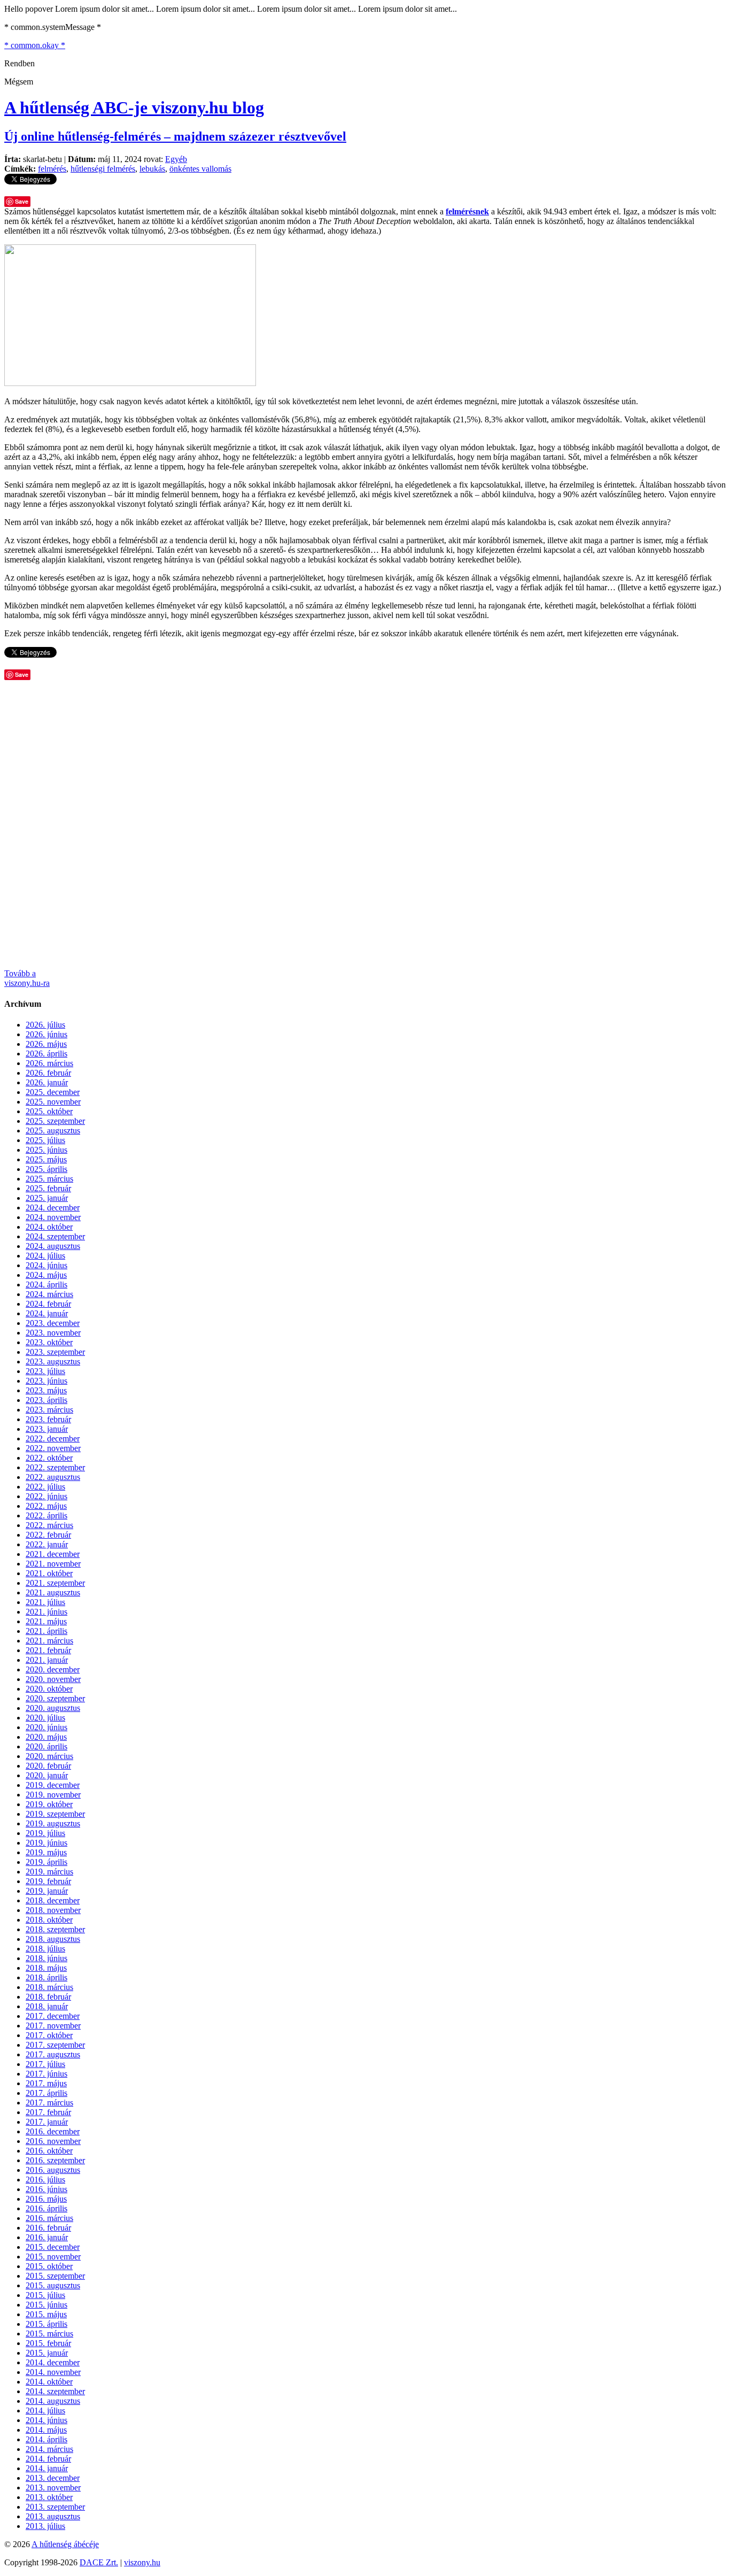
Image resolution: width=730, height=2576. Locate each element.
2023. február (48, 1419)
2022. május (46, 1506)
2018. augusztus (53, 1939)
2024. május (46, 1275)
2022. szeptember (55, 1467)
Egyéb (176, 159)
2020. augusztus (53, 1708)
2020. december (53, 1669)
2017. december (53, 2016)
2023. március (49, 1410)
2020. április (46, 1746)
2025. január (47, 1198)
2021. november (53, 1564)
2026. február (48, 1073)
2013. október (49, 2497)
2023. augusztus (53, 1362)
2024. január (47, 1313)
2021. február (48, 1650)
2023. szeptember (55, 1352)
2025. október (49, 1111)
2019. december (53, 1785)
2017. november (53, 2026)
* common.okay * (35, 45)
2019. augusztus (53, 1823)
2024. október (49, 1227)
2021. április (46, 1631)
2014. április (46, 2439)
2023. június (46, 1381)
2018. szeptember (55, 1929)
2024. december (53, 1208)
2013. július (45, 2526)
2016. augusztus (53, 2170)
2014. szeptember (55, 2391)
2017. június (46, 2074)
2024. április (46, 1285)
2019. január (47, 1891)
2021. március (49, 1641)
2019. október (49, 1804)
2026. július (45, 1025)
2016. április (46, 2208)
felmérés (52, 169)
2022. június (46, 1496)
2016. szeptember (55, 2160)
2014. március (49, 2449)
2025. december (53, 1092)
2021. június (46, 1612)
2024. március (49, 1294)
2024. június (46, 1265)
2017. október (49, 2035)
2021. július (45, 1602)
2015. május (46, 2314)
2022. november (53, 1448)
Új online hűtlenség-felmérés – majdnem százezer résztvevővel (175, 136)
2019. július (45, 1833)
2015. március (49, 2334)
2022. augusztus (53, 1477)
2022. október (49, 1458)
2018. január (47, 2006)
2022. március (49, 1525)
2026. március (49, 1063)
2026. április (46, 1054)
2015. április (46, 2324)
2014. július (45, 2411)
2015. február (48, 2343)
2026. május (46, 1044)
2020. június (46, 1727)
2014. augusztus (53, 2401)
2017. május (46, 2083)
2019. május (46, 1852)
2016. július (45, 2180)
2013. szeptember (55, 2507)
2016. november (53, 2141)
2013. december (53, 2478)
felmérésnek (467, 211)
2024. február (48, 1304)
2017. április (46, 2093)
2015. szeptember (55, 2276)
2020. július (45, 1718)
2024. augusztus (53, 1246)
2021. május (46, 1621)
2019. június (46, 1843)
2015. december (53, 2247)
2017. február (48, 2112)
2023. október (49, 1342)
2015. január (47, 2353)
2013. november (53, 2488)
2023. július (45, 1371)
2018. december (53, 1900)
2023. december (53, 1323)
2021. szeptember (55, 1583)
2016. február (48, 2228)
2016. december (53, 2131)
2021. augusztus (53, 1592)
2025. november (53, 1102)
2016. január (47, 2237)
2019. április (46, 1862)
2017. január (47, 2122)
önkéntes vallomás (200, 169)
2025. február (48, 1188)
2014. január (47, 2468)
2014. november (53, 2372)
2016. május (46, 2199)
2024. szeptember (55, 1236)
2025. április (46, 1169)
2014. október (49, 2382)
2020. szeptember (55, 1698)
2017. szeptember (55, 2045)
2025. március (49, 1179)
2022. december (53, 1439)
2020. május (46, 1737)
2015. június (46, 2305)
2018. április (46, 1977)
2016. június (46, 2189)
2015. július (45, 2295)
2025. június (46, 1150)
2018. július (45, 1949)
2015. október (49, 2266)
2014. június (46, 2420)
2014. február (48, 2459)
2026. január (47, 1082)
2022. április (46, 1515)
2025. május (46, 1159)
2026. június (46, 1034)
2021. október (49, 1573)
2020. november (53, 1679)
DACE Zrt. (99, 2562)
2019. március (49, 1872)
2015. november (53, 2257)
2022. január (47, 1544)
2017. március (49, 2103)
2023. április (46, 1400)
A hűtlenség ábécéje (65, 2544)
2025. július (45, 1140)
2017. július (45, 2064)
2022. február (48, 1535)
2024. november (53, 1217)
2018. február (48, 1997)
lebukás (152, 169)
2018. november (53, 1910)
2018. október (49, 1920)
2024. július (45, 1256)
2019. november (53, 1795)
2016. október (49, 2151)
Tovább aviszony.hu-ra (27, 978)
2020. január (47, 1775)
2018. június (46, 1958)
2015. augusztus (53, 2285)
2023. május (46, 1390)
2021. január (47, 1660)
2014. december (53, 2362)
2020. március (49, 1756)
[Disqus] (365, 823)
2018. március (49, 1987)
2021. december (53, 1554)
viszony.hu (142, 2562)
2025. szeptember (55, 1121)
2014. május (46, 2430)
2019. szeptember (55, 1814)
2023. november (53, 1333)
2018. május (46, 1968)
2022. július (45, 1487)
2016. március (49, 2218)
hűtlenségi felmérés (103, 169)
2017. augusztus (53, 2054)
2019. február (48, 1881)
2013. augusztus (53, 2516)
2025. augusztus (53, 1131)
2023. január (47, 1429)
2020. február (48, 1766)
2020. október (49, 1689)
